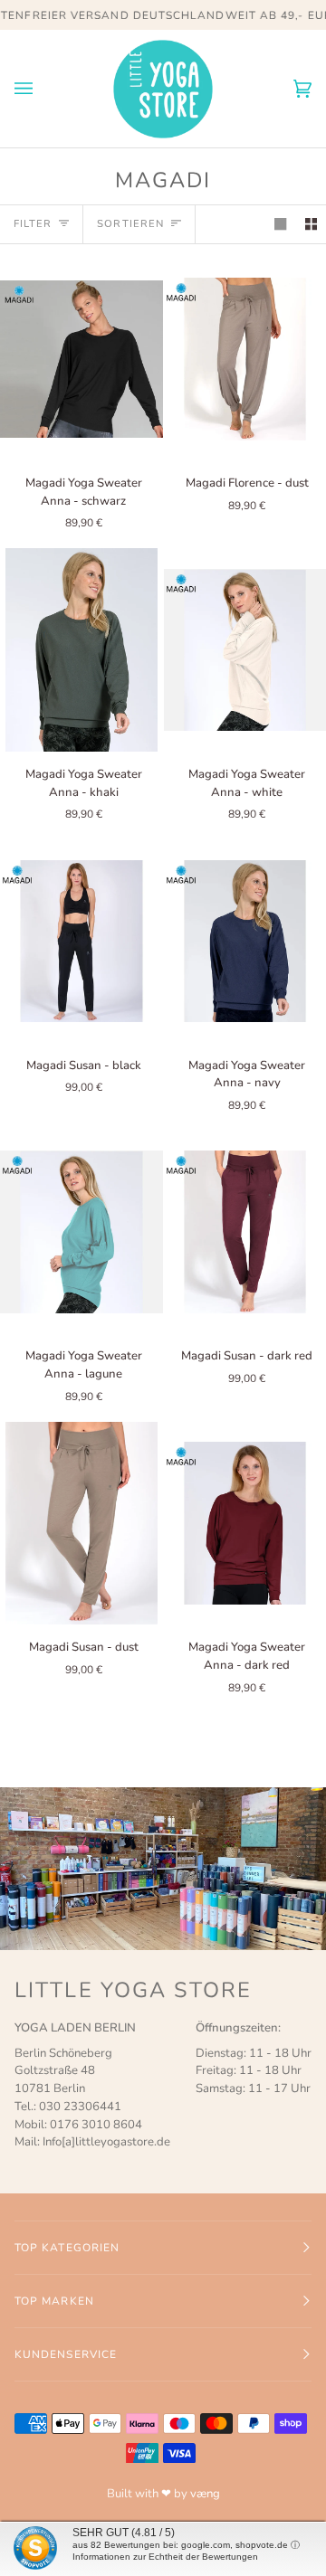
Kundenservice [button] (66, 2354)
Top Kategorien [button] (67, 2248)
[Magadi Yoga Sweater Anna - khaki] (81, 649)
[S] (81, 1523)
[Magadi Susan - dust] (81, 1523)
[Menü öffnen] (42, 89)
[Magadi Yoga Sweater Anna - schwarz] (81, 359)
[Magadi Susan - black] (81, 941)
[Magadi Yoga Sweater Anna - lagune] (81, 1232)
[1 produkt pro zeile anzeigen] (280, 224)
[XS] (81, 359)
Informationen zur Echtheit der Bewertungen (165, 2557)
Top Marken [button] (54, 2301)
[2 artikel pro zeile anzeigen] (311, 224)
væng (205, 2494)
